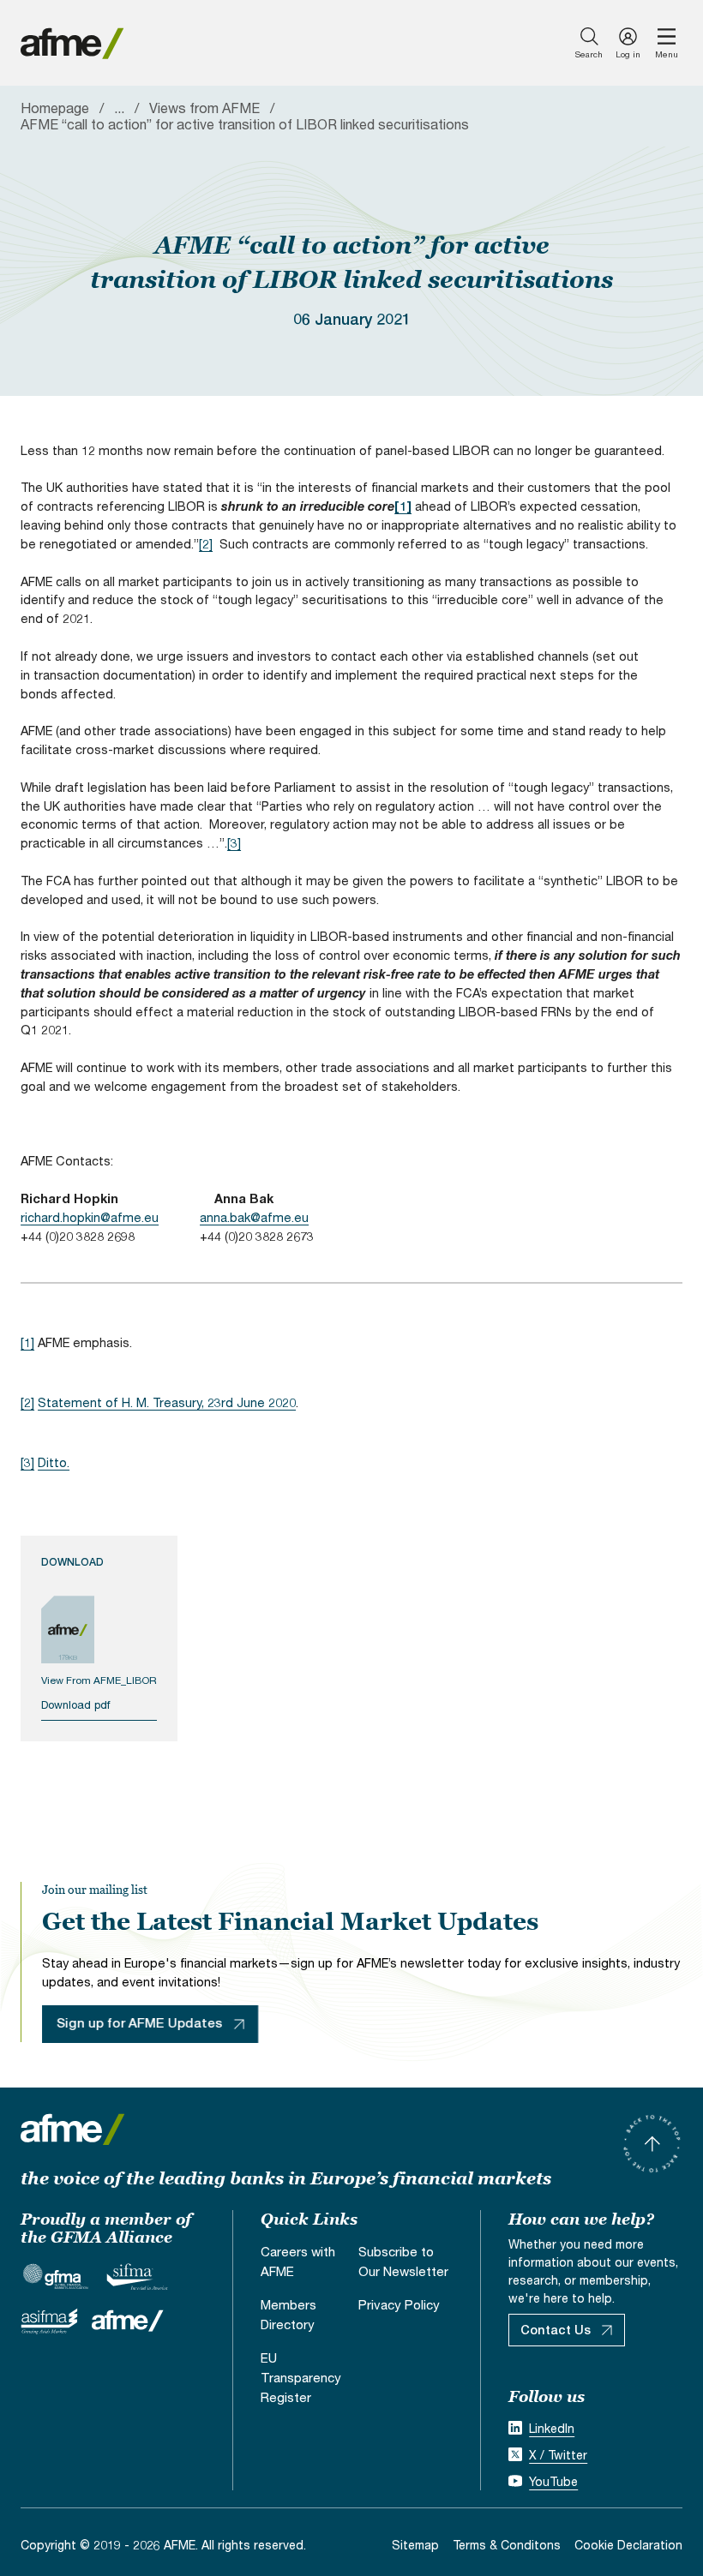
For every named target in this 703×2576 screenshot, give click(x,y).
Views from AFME (204, 108)
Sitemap (415, 2545)
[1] (27, 1342)
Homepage (55, 108)
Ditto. (54, 1462)
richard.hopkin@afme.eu (90, 1217)
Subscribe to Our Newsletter (403, 2261)
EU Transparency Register (301, 2377)
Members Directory (288, 2314)
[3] (234, 843)
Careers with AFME (298, 2261)
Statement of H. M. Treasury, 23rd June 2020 (167, 1402)
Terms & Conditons (507, 2545)
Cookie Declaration (628, 2545)
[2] (206, 544)
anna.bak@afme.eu (254, 1217)
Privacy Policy (399, 2304)
